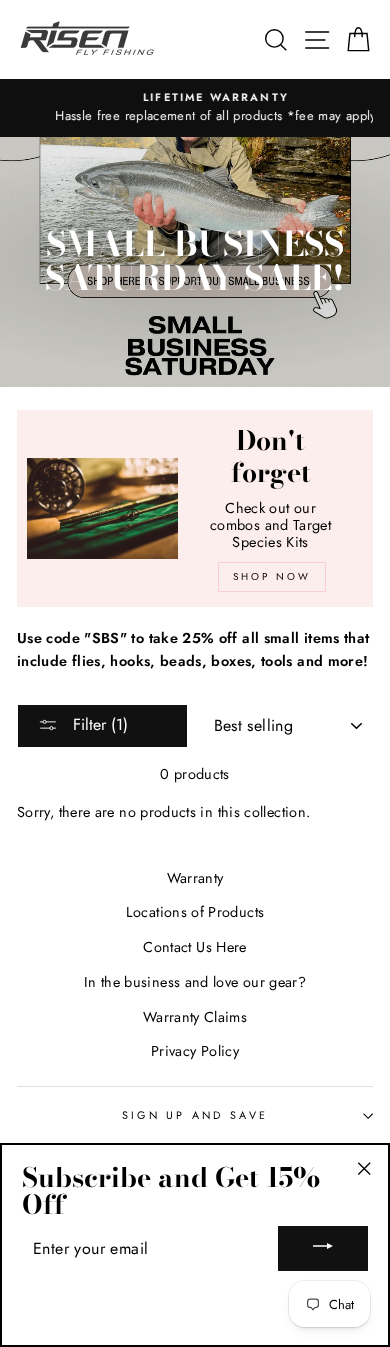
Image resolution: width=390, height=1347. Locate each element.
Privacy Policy (195, 1051)
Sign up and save (195, 1115)
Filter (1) (98, 724)
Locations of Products (195, 912)
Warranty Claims (195, 1017)
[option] (195, 108)
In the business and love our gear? (195, 982)
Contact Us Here (194, 947)
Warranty (195, 878)
